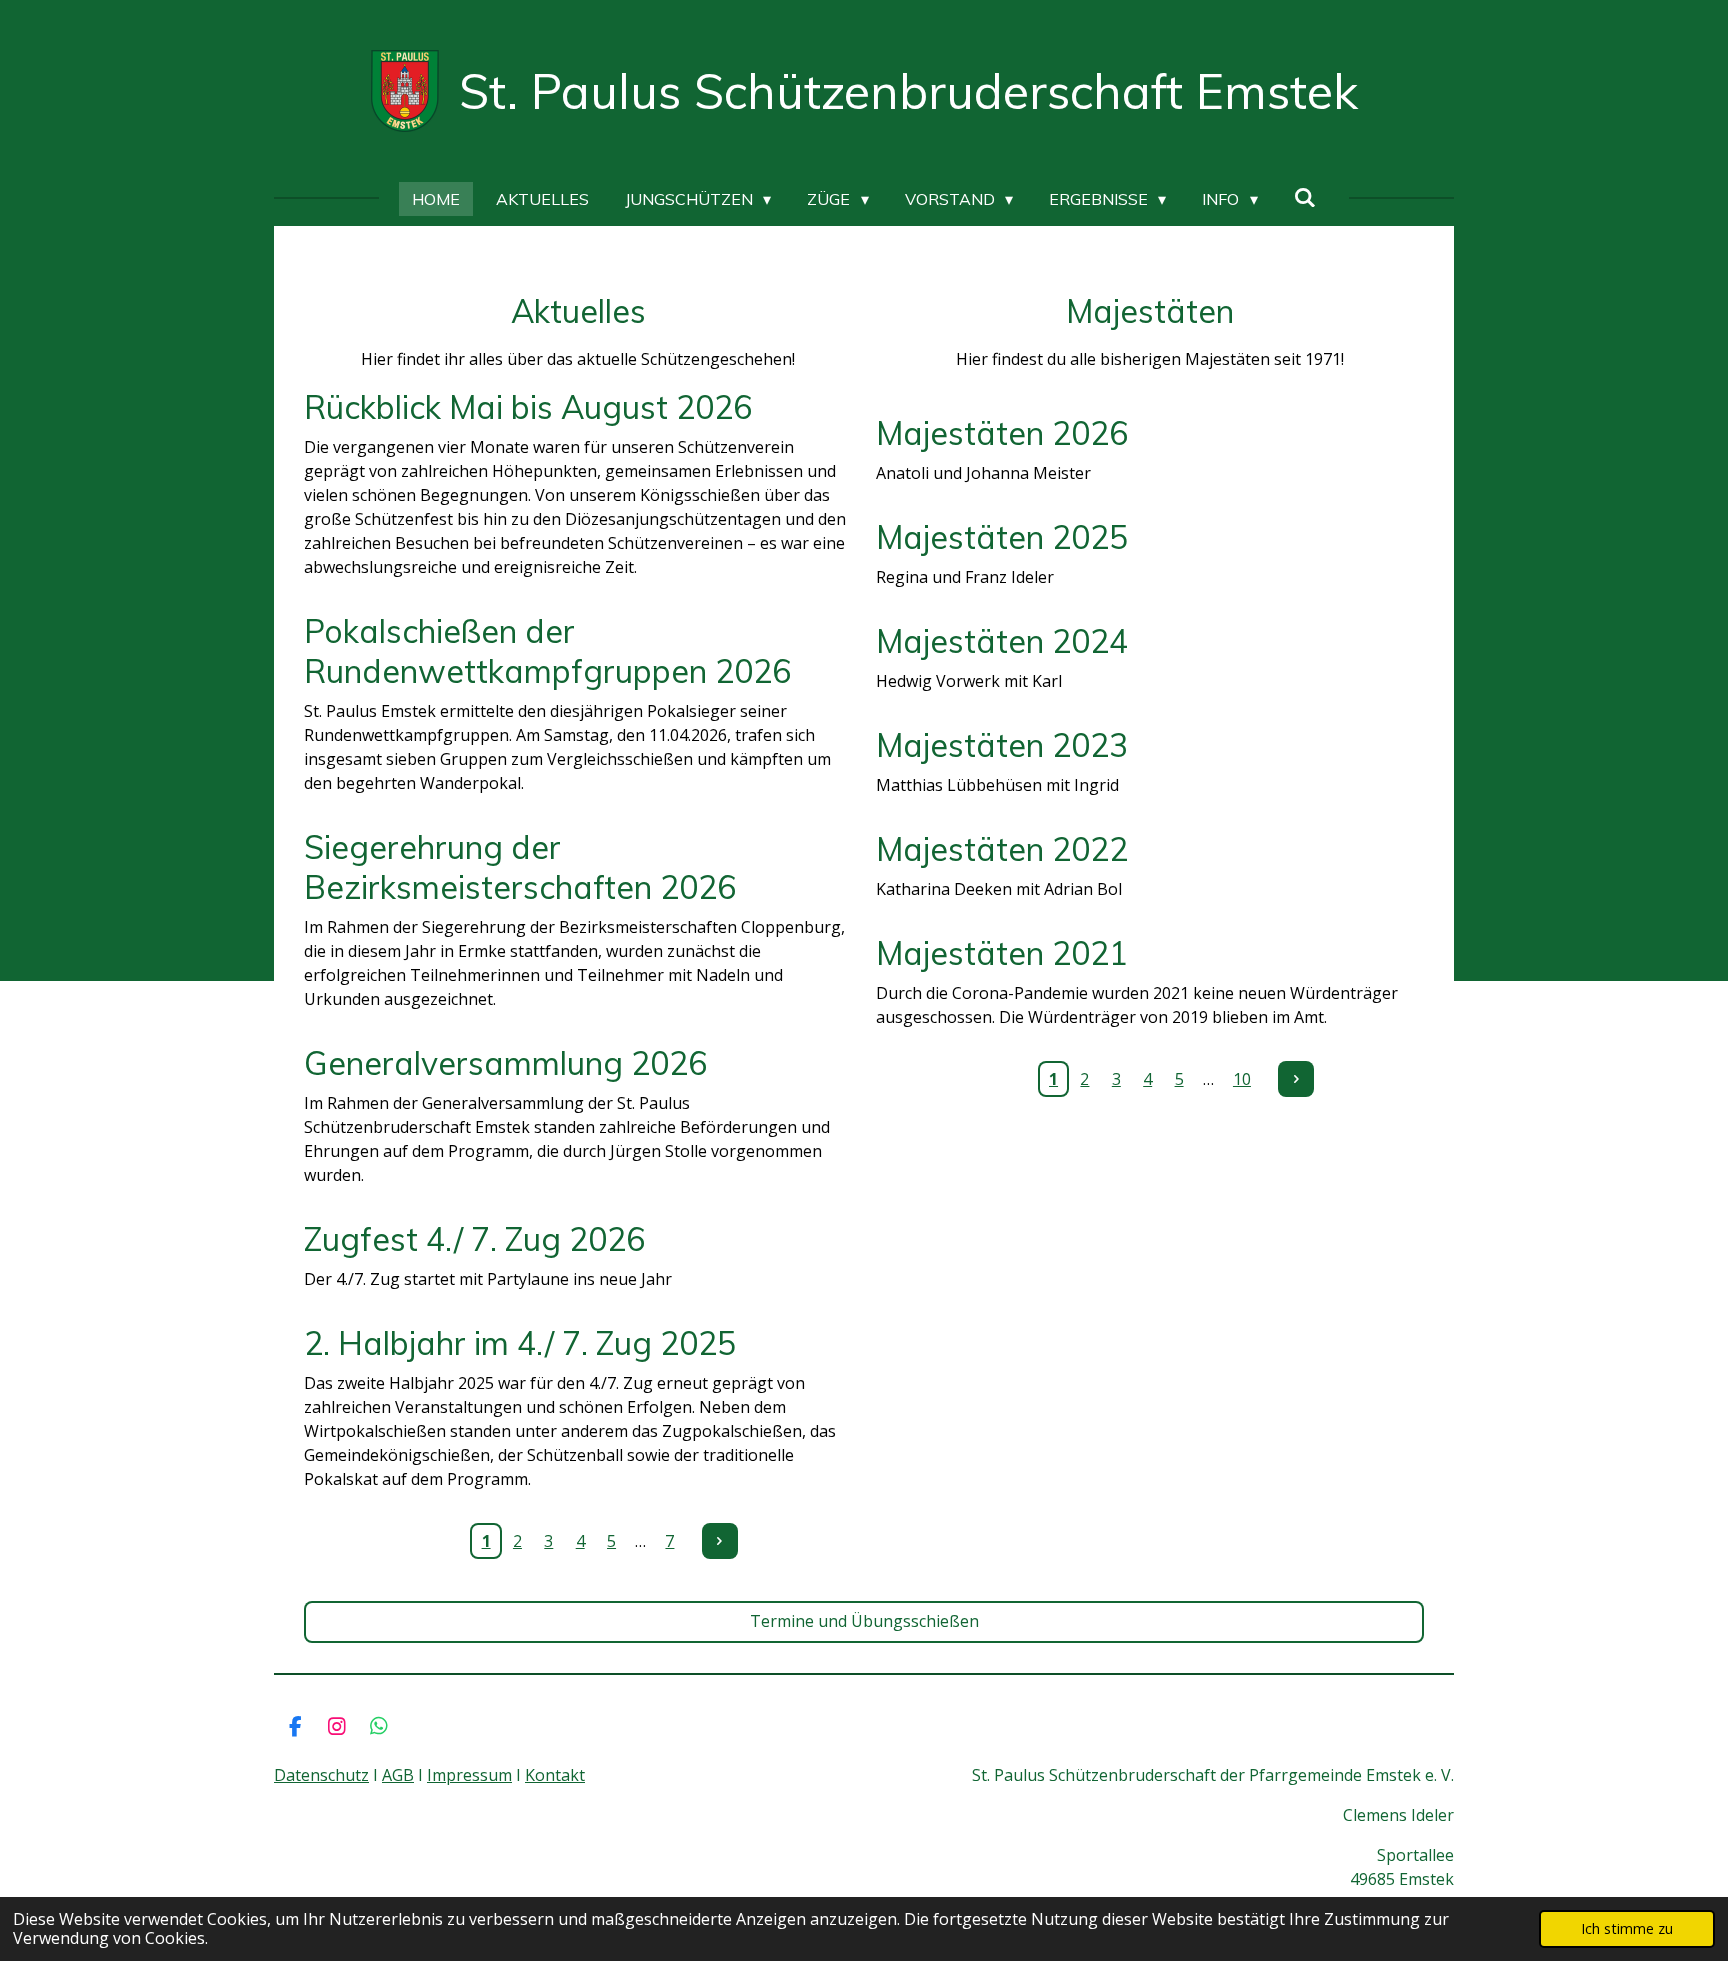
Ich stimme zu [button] (1627, 1928)
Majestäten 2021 (1002, 953)
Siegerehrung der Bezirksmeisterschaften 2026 (520, 867)
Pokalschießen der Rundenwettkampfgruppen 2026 (547, 651)
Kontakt (555, 1775)
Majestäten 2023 (1002, 745)
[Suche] (1305, 197)
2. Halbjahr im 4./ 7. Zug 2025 (520, 1343)
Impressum (469, 1775)
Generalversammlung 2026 (505, 1063)
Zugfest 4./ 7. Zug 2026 (474, 1239)
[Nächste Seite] (720, 1541)
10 (1242, 1079)
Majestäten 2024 (1002, 641)
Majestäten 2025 (1002, 537)
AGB (398, 1775)
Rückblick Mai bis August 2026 (528, 407)
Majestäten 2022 (1002, 849)
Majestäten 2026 (1002, 433)
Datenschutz (321, 1775)
